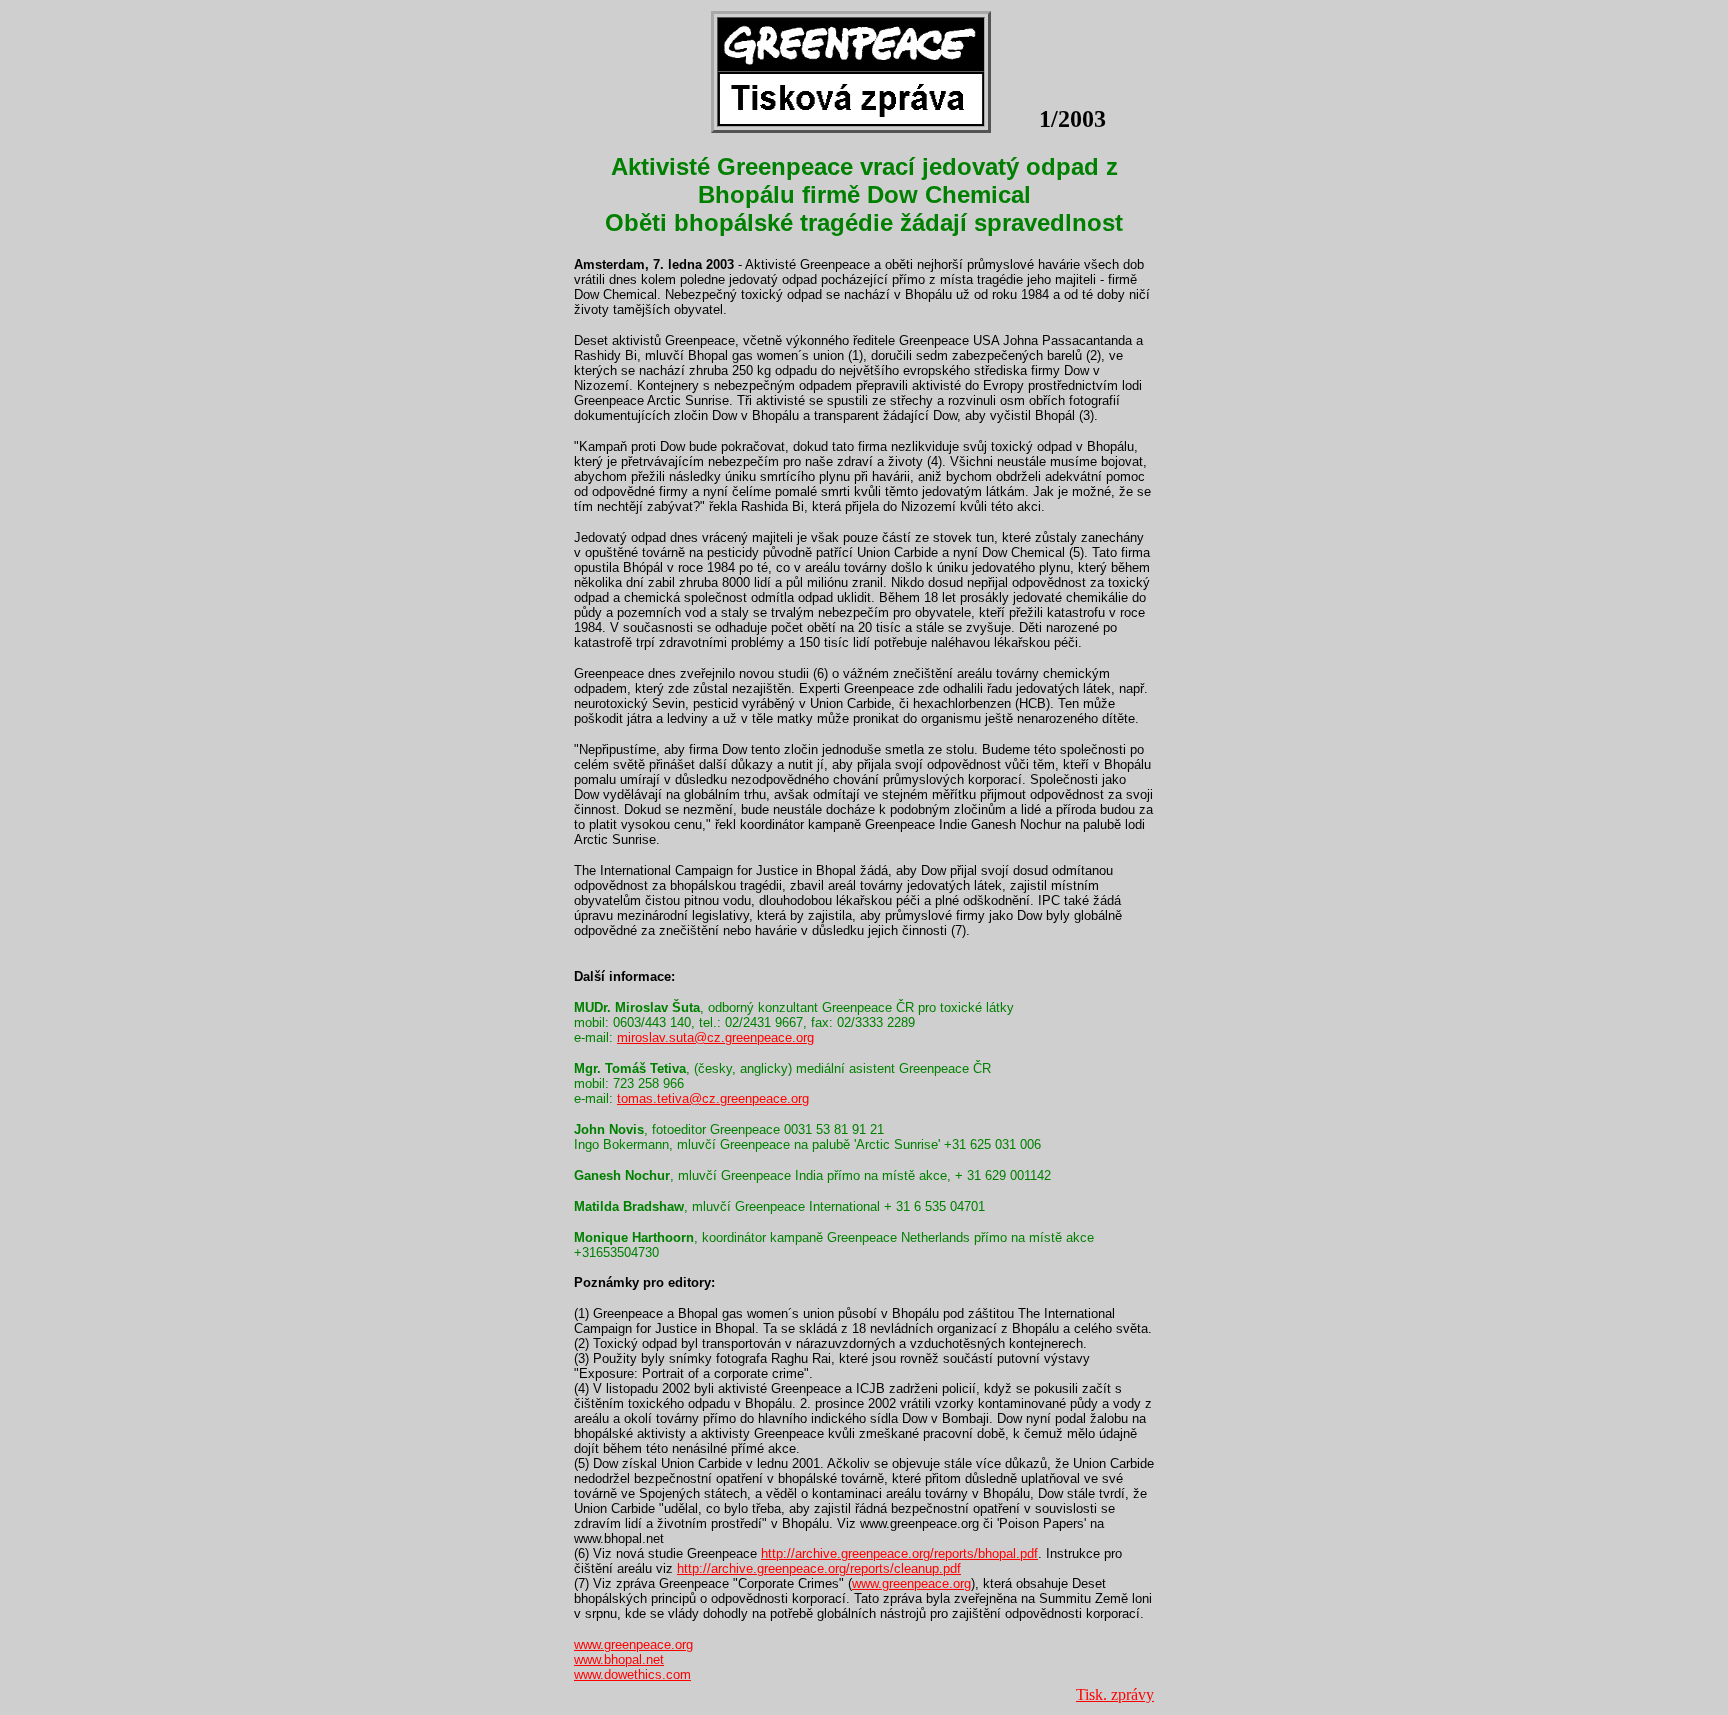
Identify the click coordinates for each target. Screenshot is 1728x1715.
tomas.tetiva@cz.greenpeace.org (713, 1098)
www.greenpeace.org (911, 1583)
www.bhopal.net (619, 1659)
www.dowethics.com (632, 1674)
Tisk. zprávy (1115, 1694)
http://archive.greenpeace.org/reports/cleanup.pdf (819, 1568)
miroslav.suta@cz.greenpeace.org (715, 1037)
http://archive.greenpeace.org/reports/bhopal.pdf (899, 1553)
